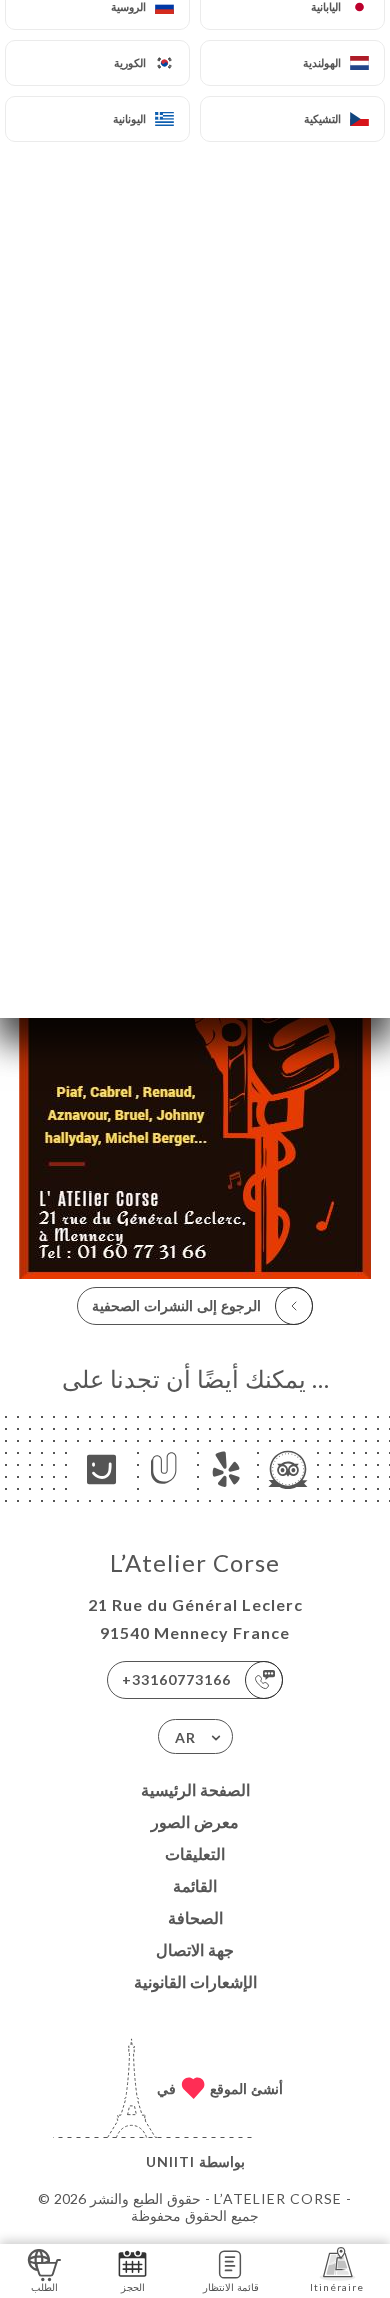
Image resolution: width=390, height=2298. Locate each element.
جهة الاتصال (195, 1949)
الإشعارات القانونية (195, 1981)
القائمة (195, 1885)
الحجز (133, 2287)
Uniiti (170, 2161)
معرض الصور (195, 1821)
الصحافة (195, 1917)
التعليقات (195, 1853)
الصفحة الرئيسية (195, 1789)
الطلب (44, 2287)
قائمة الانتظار (231, 2287)
